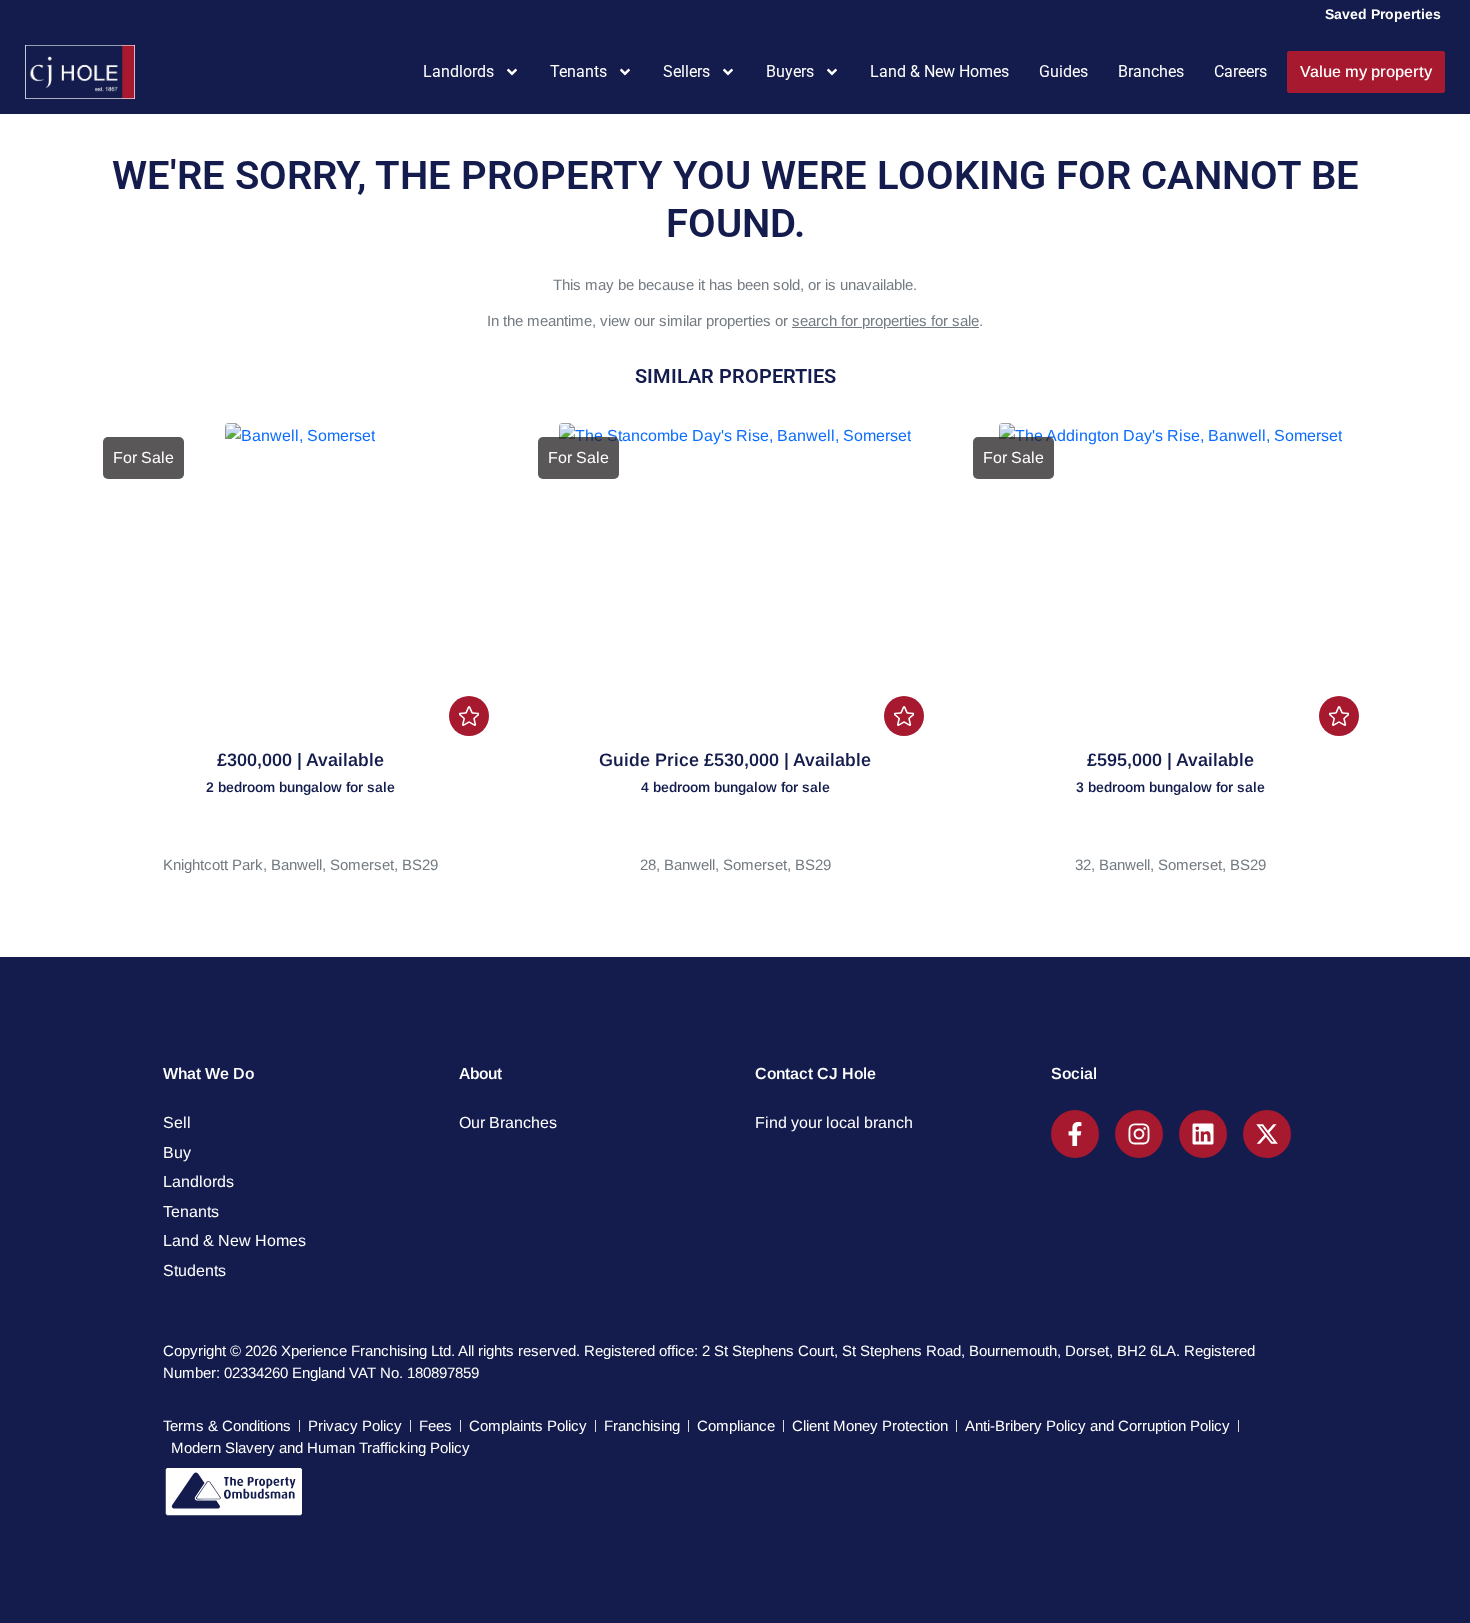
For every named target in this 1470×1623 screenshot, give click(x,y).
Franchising (642, 1425)
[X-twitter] (1267, 1134)
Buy (177, 1152)
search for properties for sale (885, 320)
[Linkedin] (1203, 1134)
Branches (1151, 71)
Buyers (790, 71)
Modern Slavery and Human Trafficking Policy (320, 1447)
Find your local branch (834, 1122)
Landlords (458, 71)
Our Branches (508, 1122)
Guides (1063, 71)
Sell (177, 1122)
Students (194, 1270)
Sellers (686, 71)
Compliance (736, 1425)
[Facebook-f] (1075, 1134)
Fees (435, 1425)
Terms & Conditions (227, 1425)
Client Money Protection (870, 1425)
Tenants (578, 71)
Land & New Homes (939, 71)
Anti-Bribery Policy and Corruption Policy (1097, 1425)
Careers (1240, 71)
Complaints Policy (528, 1425)
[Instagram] (1139, 1134)
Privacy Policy (355, 1425)
